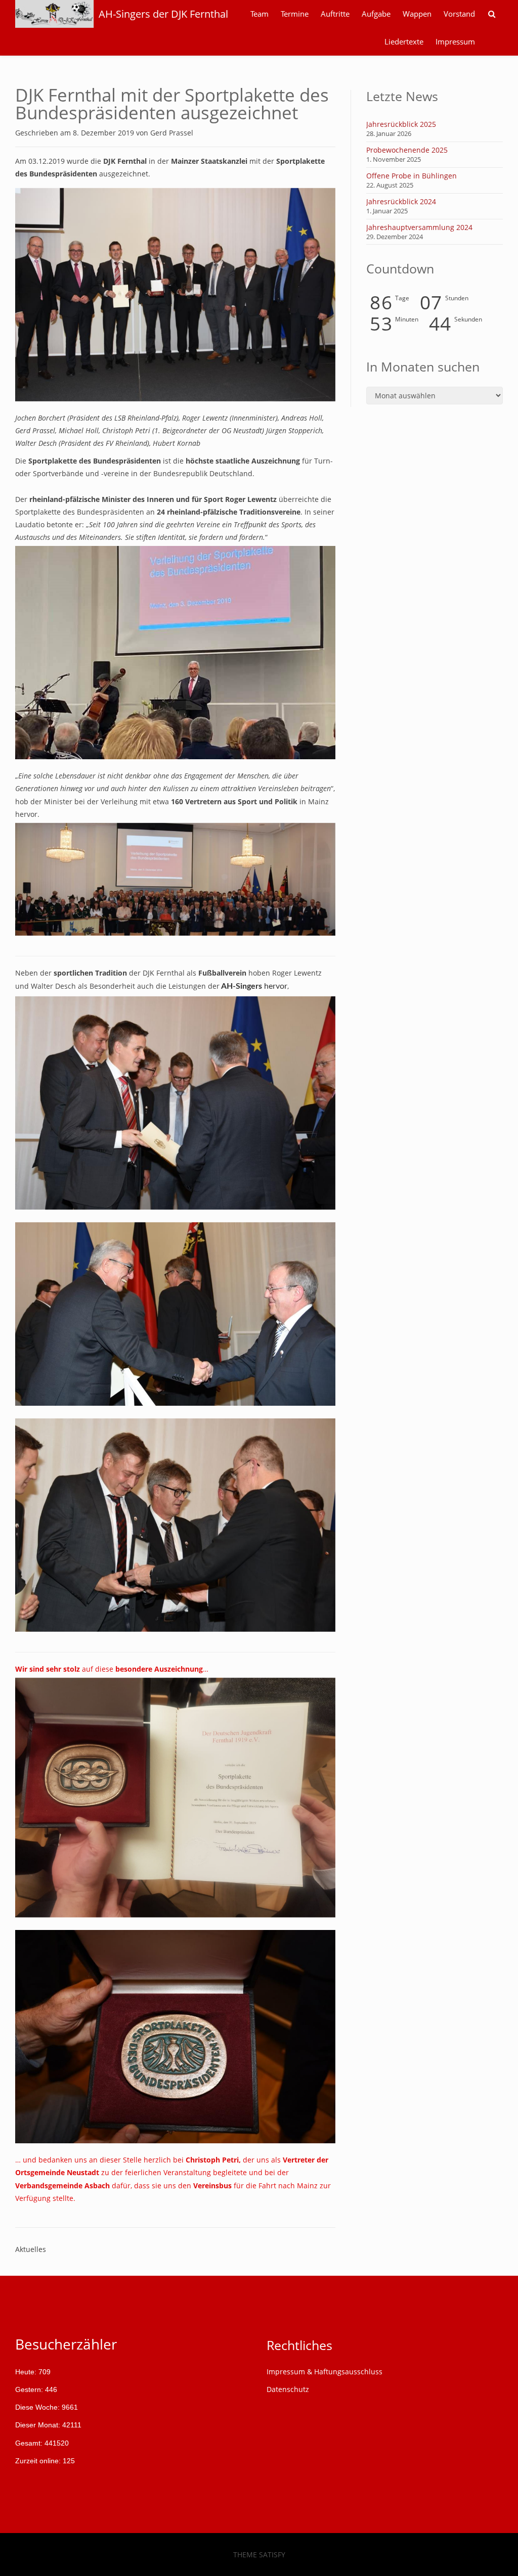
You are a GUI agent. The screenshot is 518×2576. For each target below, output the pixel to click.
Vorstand (459, 14)
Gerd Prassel (172, 133)
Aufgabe (376, 14)
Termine (295, 14)
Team (260, 14)
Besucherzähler (66, 2344)
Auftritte (335, 14)
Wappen (417, 14)
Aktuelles (31, 2249)
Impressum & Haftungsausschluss (325, 2372)
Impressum (455, 42)
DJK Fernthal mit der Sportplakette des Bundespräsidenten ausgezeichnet (172, 104)
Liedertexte (404, 42)
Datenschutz (288, 2389)
